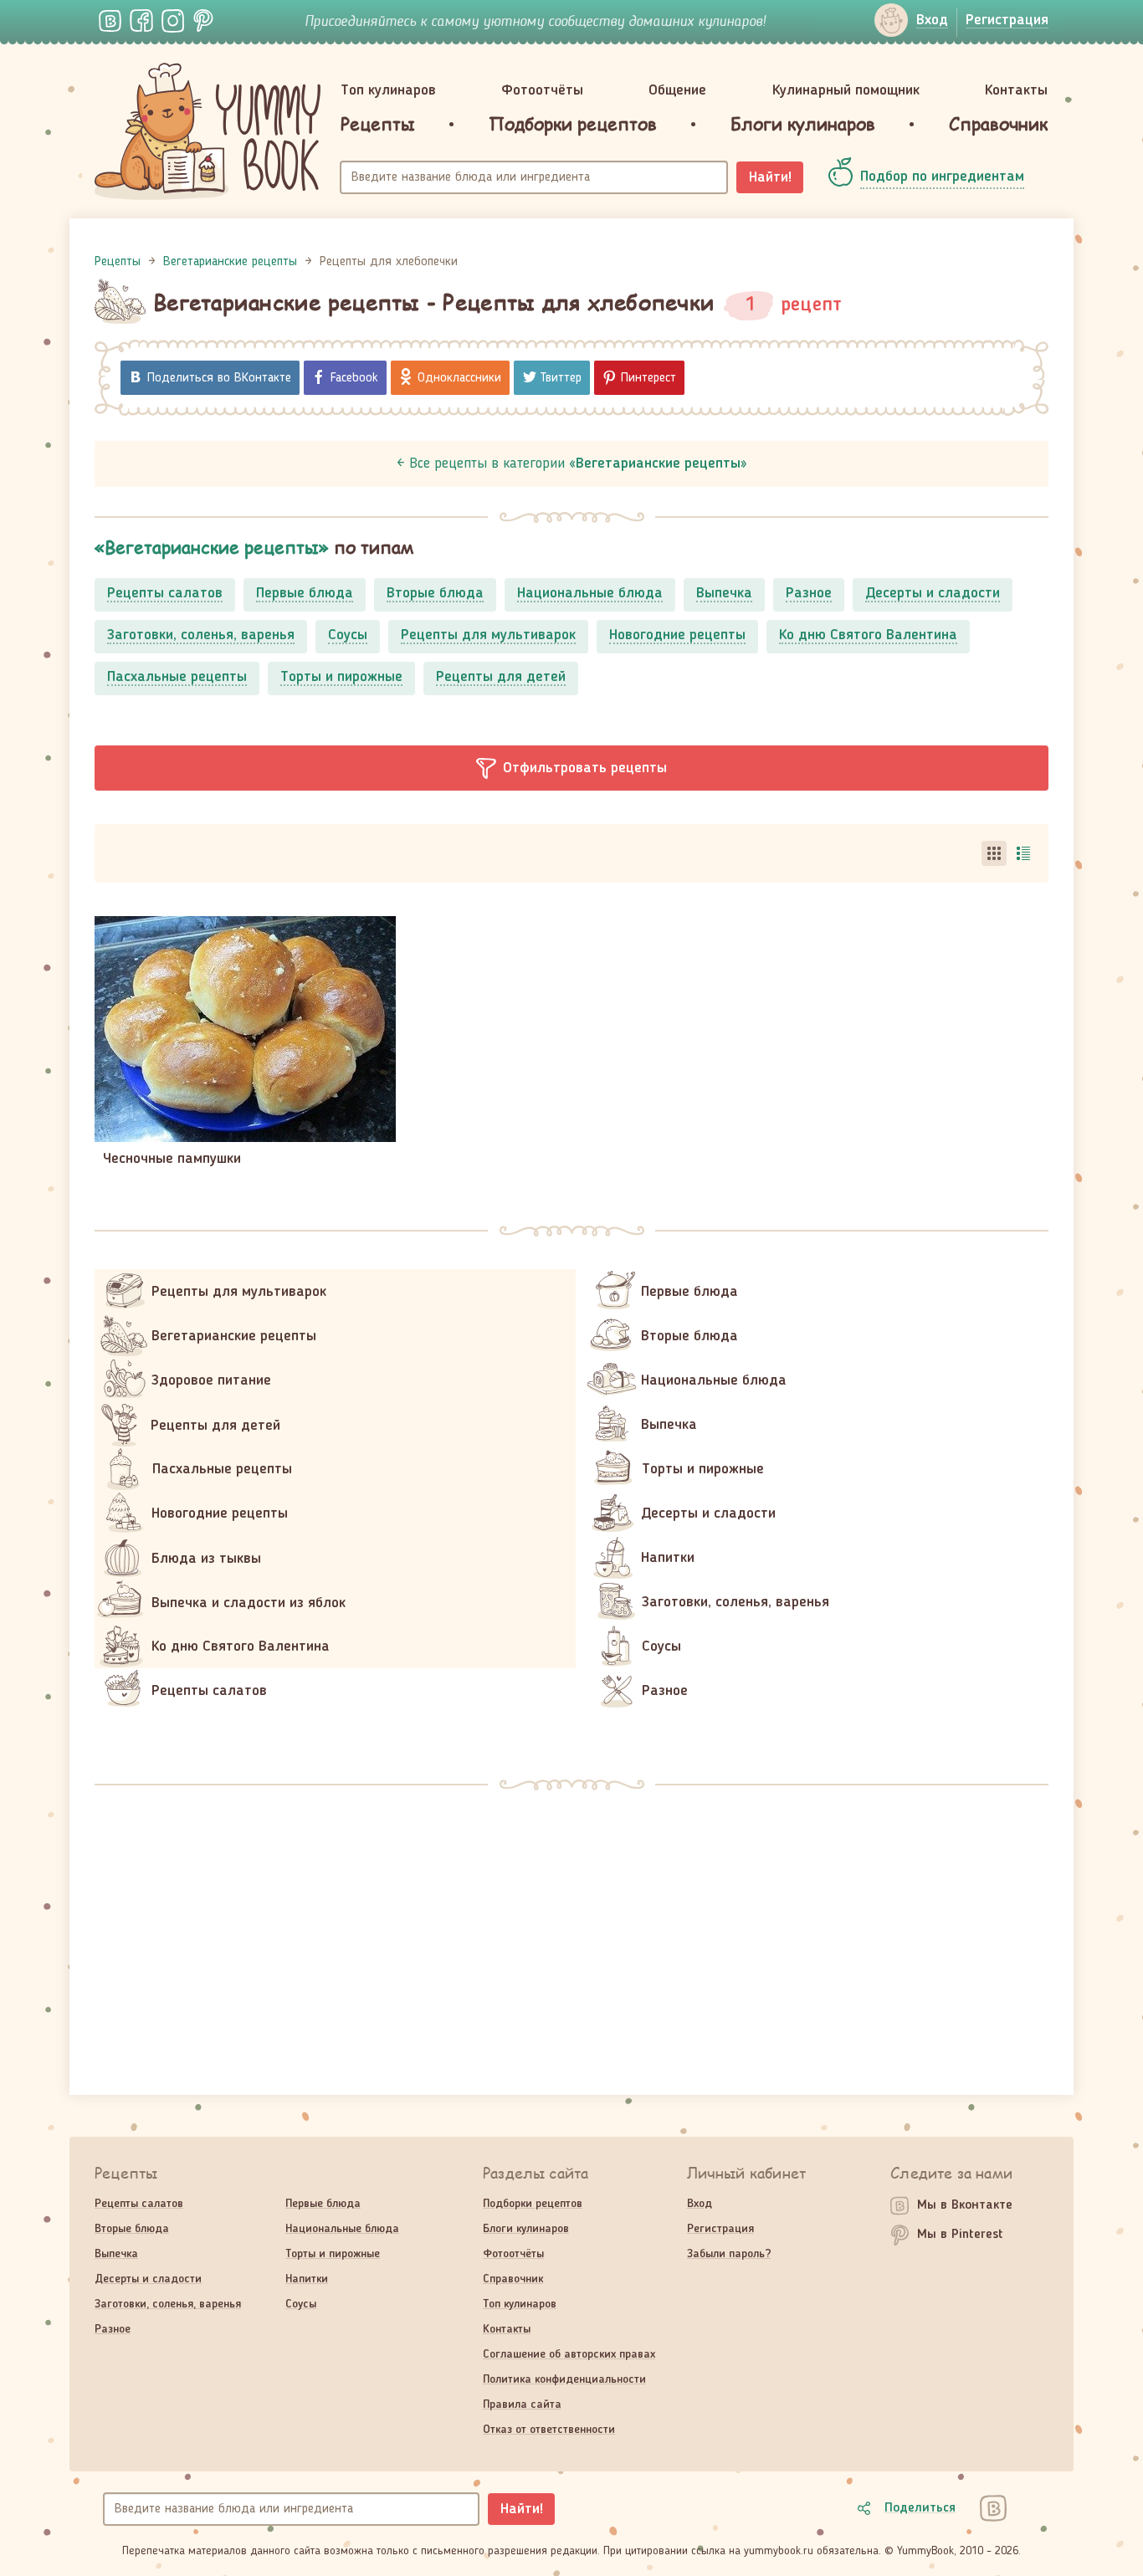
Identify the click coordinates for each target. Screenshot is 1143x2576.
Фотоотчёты (542, 90)
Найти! (770, 177)
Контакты (1016, 90)
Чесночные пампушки (172, 1159)
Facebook (354, 378)
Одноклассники (459, 378)
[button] (571, 768)
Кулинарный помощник (846, 90)
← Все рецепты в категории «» (572, 463)
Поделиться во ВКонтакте (219, 378)
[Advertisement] (571, 1932)
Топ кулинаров (388, 90)
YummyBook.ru (208, 131)
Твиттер (561, 378)
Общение (677, 90)
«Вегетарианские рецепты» (212, 547)
